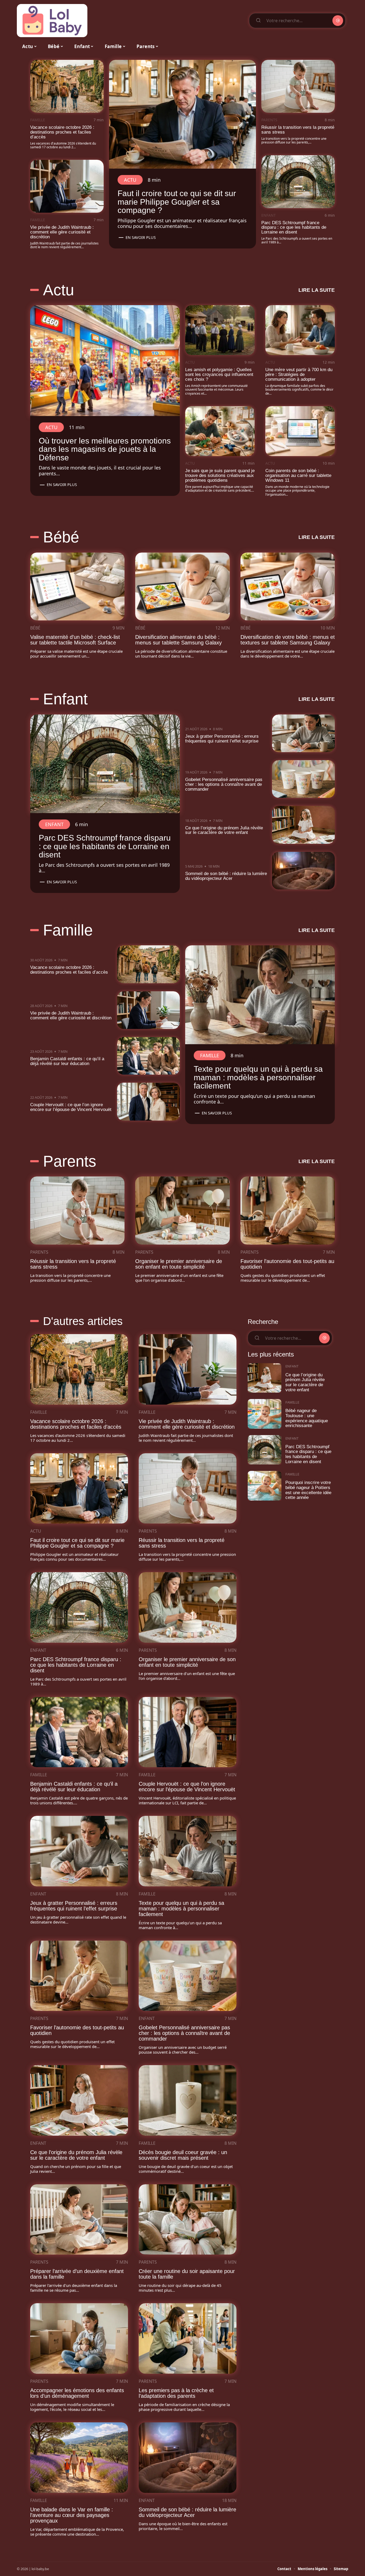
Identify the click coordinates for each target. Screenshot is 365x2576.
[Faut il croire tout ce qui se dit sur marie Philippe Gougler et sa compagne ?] (183, 114)
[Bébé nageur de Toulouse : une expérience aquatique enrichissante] (265, 1414)
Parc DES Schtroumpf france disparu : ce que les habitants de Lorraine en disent (294, 228)
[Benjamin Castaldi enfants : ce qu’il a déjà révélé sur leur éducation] (149, 1056)
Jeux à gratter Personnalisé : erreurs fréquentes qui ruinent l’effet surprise (222, 739)
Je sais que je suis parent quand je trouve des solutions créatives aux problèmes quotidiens (220, 475)
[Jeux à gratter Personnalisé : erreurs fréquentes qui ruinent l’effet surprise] (304, 733)
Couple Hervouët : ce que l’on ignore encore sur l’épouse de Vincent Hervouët (71, 1107)
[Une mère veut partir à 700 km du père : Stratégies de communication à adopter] (300, 330)
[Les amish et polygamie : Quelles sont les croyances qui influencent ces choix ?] (220, 330)
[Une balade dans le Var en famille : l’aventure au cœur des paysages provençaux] (79, 2458)
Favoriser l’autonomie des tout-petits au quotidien (287, 1264)
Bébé (61, 537)
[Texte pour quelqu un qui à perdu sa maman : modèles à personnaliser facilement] (260, 995)
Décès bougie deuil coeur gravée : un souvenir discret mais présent (183, 2155)
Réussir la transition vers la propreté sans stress (298, 130)
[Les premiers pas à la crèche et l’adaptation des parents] (188, 2338)
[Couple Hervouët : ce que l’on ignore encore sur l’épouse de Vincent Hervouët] (149, 1101)
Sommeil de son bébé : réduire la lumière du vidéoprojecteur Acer (226, 876)
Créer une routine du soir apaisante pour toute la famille (187, 2274)
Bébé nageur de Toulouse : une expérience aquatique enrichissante (307, 1418)
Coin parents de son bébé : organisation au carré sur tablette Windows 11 (298, 475)
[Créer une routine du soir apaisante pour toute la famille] (188, 2220)
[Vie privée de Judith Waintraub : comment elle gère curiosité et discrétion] (67, 186)
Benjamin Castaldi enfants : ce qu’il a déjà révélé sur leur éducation (67, 1061)
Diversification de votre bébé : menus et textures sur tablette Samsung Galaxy (288, 640)
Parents (269, 120)
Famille (38, 120)
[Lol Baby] (52, 21)
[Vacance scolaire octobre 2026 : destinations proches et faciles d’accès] (67, 86)
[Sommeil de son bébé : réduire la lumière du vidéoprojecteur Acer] (304, 871)
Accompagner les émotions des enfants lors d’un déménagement (77, 2393)
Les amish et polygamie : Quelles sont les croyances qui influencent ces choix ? (219, 374)
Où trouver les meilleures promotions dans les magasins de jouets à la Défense (105, 449)
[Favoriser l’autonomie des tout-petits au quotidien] (288, 1210)
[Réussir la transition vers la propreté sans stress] (298, 86)
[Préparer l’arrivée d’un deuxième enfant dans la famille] (79, 2220)
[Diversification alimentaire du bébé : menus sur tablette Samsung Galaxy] (182, 586)
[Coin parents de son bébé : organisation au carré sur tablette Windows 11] (300, 431)
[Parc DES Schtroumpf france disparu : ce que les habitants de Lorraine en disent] (298, 182)
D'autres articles (83, 1321)
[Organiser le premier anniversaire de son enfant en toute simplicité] (182, 1210)
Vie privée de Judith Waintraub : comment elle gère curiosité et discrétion (62, 232)
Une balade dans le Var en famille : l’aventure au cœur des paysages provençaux (72, 2515)
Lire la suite (317, 290)
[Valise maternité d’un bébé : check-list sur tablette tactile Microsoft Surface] (77, 586)
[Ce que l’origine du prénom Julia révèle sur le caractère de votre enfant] (304, 825)
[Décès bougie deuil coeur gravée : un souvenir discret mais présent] (188, 2100)
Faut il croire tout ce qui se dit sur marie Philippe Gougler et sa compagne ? (177, 202)
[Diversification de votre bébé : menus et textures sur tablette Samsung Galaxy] (288, 586)
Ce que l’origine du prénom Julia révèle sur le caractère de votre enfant (224, 830)
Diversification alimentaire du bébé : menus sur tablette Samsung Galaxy (178, 640)
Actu (130, 180)
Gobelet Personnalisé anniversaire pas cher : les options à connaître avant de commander (224, 784)
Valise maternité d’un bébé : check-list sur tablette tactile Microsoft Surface (75, 640)
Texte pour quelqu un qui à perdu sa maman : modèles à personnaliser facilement (258, 1077)
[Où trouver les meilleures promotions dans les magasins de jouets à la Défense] (105, 360)
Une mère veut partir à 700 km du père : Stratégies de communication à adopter (299, 374)
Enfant (269, 215)
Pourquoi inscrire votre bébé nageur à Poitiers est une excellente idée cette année (308, 1490)
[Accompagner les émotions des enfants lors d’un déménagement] (79, 2338)
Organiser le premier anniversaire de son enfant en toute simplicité (179, 1264)
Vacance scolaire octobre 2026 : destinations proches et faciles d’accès (62, 132)
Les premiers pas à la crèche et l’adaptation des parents (176, 2393)
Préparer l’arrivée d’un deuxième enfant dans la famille (77, 2274)
